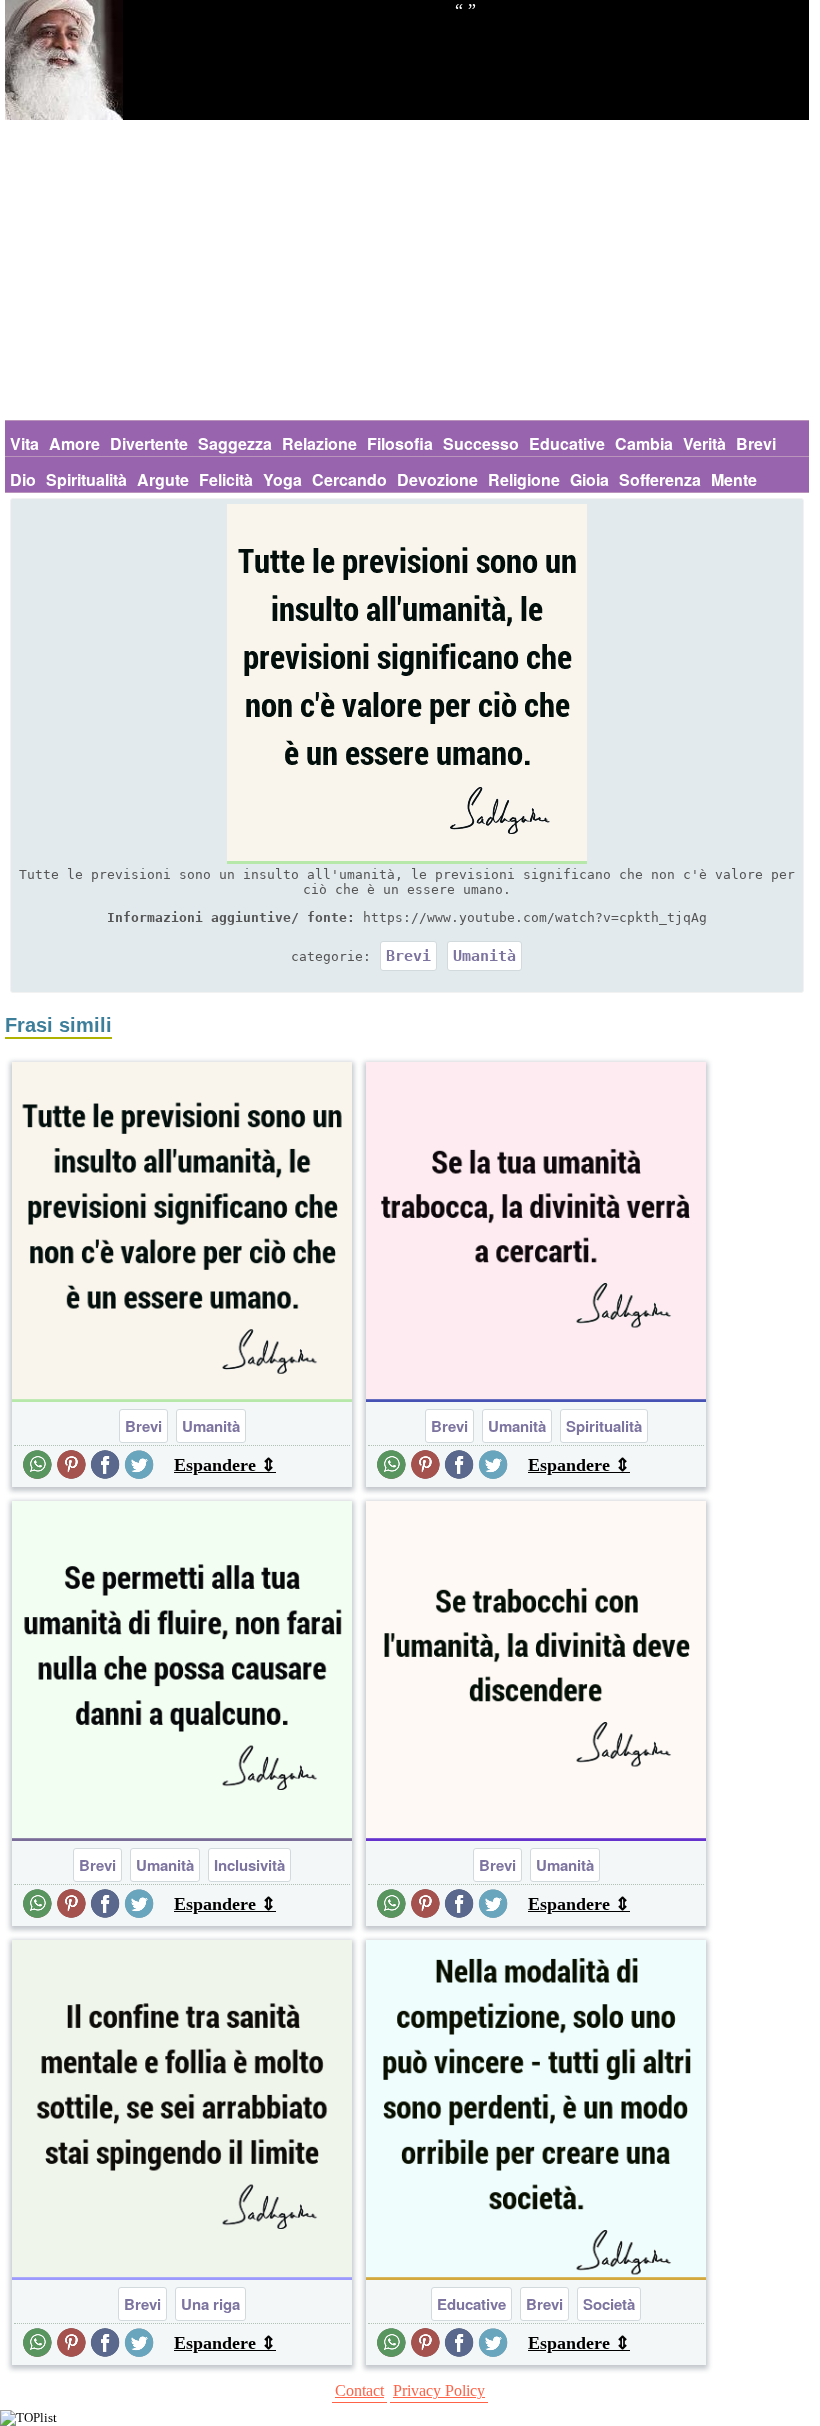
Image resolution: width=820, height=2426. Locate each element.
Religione (524, 479)
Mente (734, 479)
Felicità (226, 479)
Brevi (756, 443)
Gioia (589, 479)
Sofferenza (660, 479)
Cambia (644, 443)
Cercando (349, 479)
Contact (359, 2390)
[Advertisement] (407, 270)
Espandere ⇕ (225, 1465)
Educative (567, 443)
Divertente (149, 443)
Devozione (437, 479)
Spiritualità (86, 479)
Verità (704, 443)
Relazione (319, 443)
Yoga (282, 479)
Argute (163, 479)
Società (609, 2304)
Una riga (210, 2304)
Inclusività (249, 1865)
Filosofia (400, 443)
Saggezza (235, 443)
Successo (481, 443)
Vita (24, 443)
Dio (23, 479)
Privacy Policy (439, 2390)
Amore (74, 443)
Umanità (484, 956)
